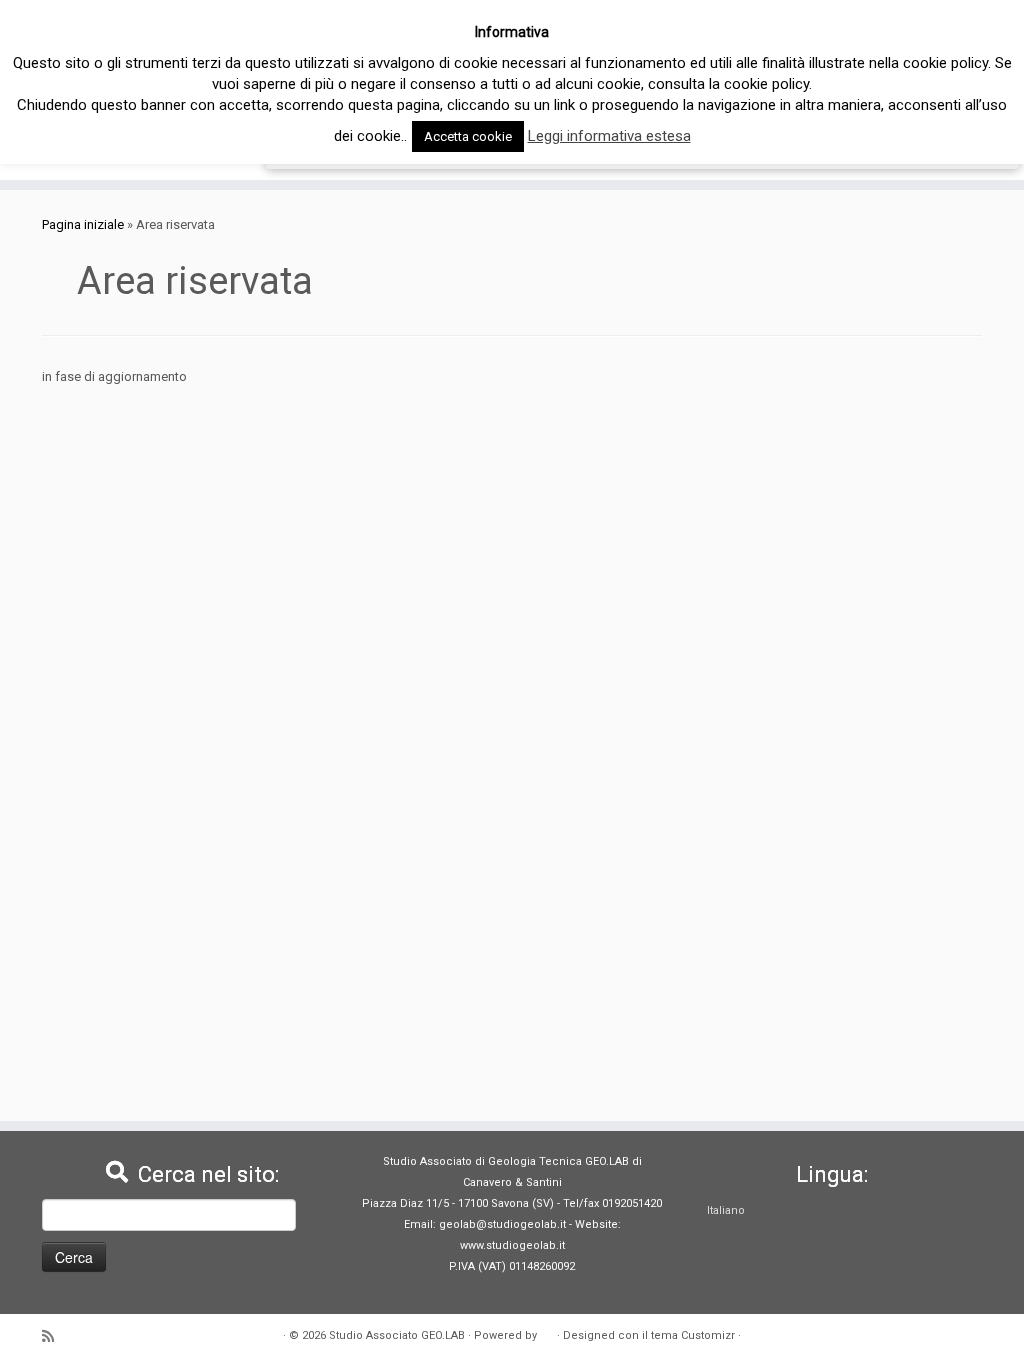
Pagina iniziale (83, 224)
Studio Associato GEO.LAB (397, 1335)
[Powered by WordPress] (547, 1332)
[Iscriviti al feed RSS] (55, 1336)
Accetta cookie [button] (468, 136)
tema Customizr (693, 1335)
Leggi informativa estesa (609, 136)
